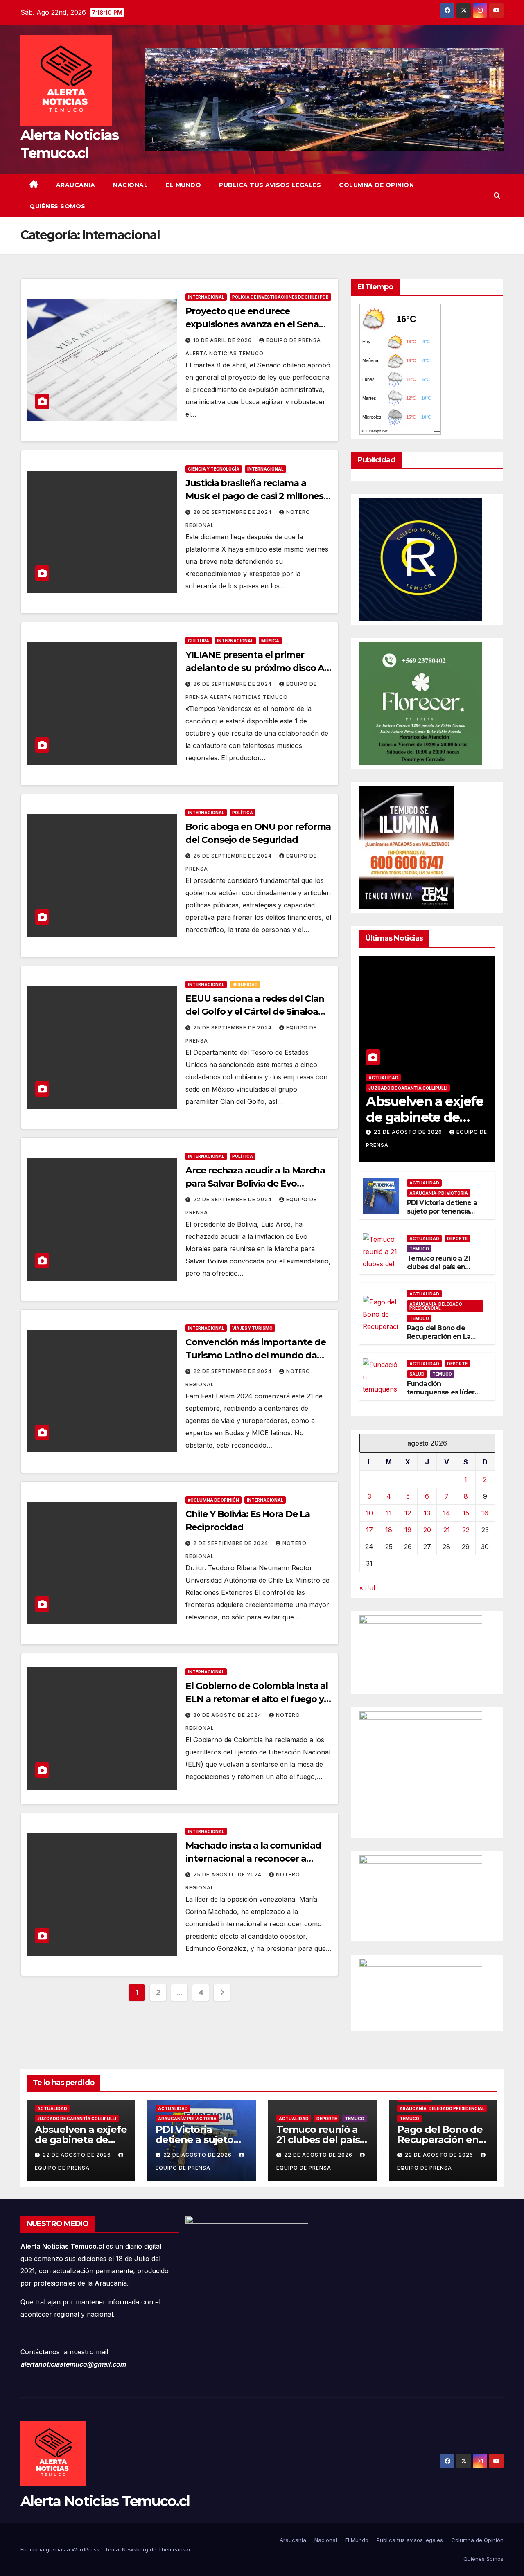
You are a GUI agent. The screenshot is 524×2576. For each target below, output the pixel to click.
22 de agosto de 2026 (409, 1132)
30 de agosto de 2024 (228, 1715)
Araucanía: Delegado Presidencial (436, 1306)
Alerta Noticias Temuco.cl (105, 2501)
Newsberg (135, 2549)
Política (243, 813)
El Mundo (183, 185)
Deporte (457, 1238)
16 (485, 1513)
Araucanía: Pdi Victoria (439, 1193)
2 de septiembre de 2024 (232, 1543)
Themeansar (174, 2549)
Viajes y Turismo (252, 1328)
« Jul (367, 1588)
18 (389, 1530)
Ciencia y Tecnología (214, 469)
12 (408, 1513)
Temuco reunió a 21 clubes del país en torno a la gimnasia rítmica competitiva (439, 1271)
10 (369, 1513)
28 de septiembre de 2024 (233, 512)
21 (447, 1530)
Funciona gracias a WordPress (61, 2549)
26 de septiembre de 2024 (233, 684)
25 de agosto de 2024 (228, 1875)
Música (270, 641)
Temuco (419, 1249)
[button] (497, 196)
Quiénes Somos (58, 206)
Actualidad (383, 1078)
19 (408, 1530)
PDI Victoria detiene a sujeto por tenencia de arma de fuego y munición (442, 1215)
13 (427, 1513)
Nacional (130, 185)
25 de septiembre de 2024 (233, 856)
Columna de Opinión (376, 185)
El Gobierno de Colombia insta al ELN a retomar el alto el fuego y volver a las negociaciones (257, 1699)
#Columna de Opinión (213, 1500)
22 (466, 1530)
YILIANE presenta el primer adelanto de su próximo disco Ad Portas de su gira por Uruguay (258, 668)
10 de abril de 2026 (223, 340)
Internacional (206, 297)
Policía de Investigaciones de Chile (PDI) (280, 297)
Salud (417, 1374)
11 (389, 1513)
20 (427, 1530)
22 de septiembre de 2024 (233, 1199)
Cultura (199, 641)
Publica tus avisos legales (270, 185)
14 (447, 1513)
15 (466, 1513)
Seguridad (245, 984)
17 (369, 1530)
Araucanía (76, 185)
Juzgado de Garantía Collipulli (408, 1088)
